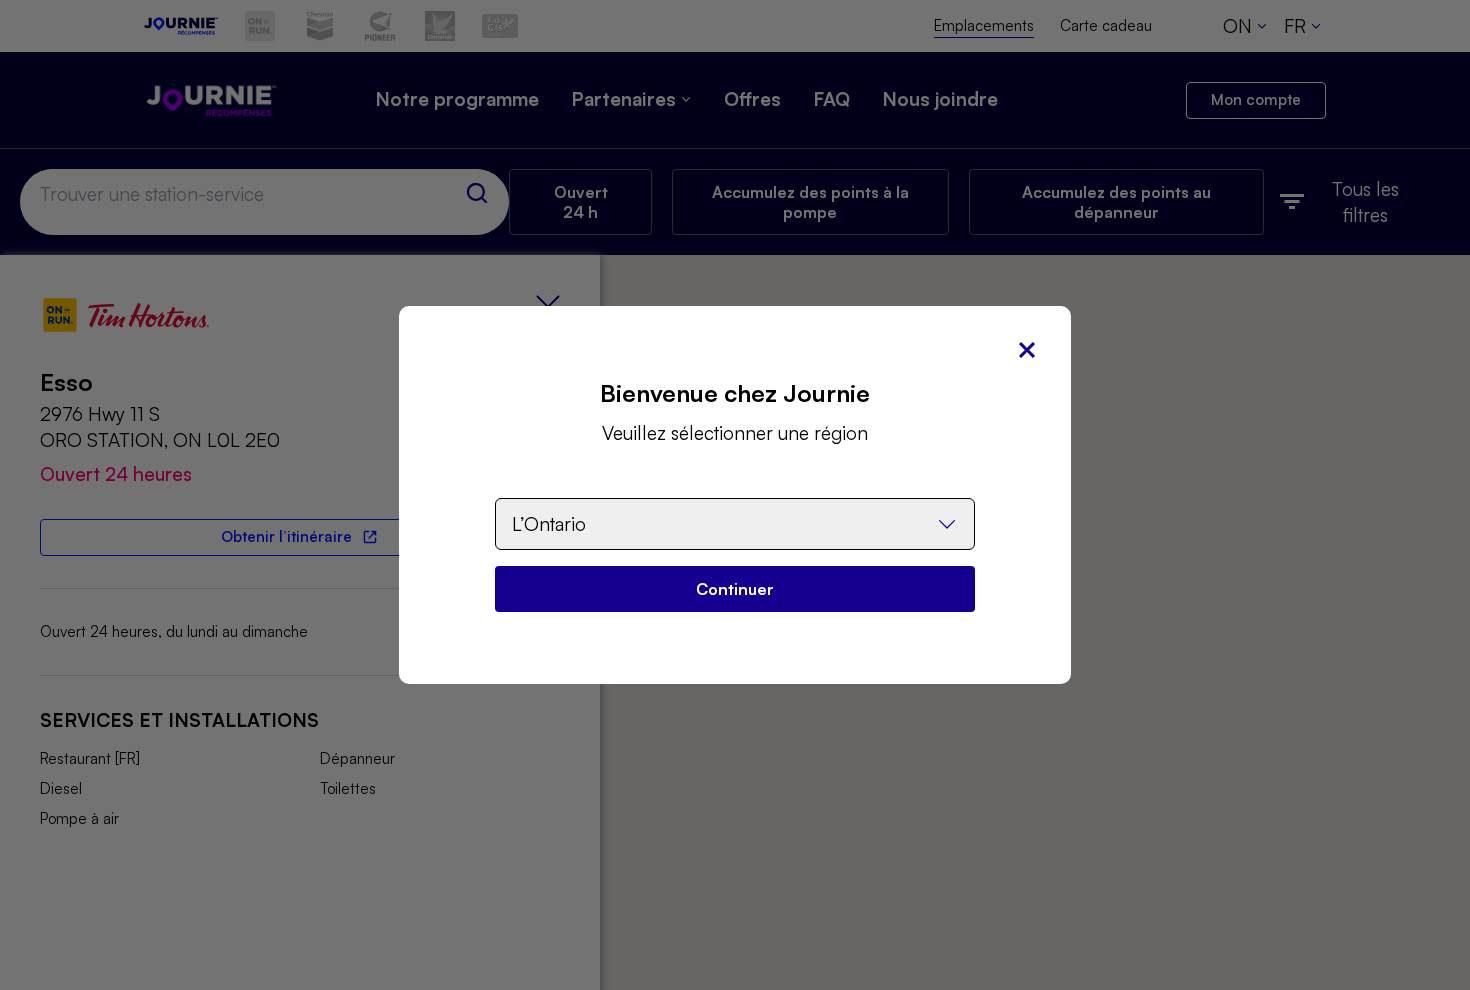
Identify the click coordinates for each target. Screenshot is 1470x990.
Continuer (735, 589)
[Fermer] (1027, 350)
